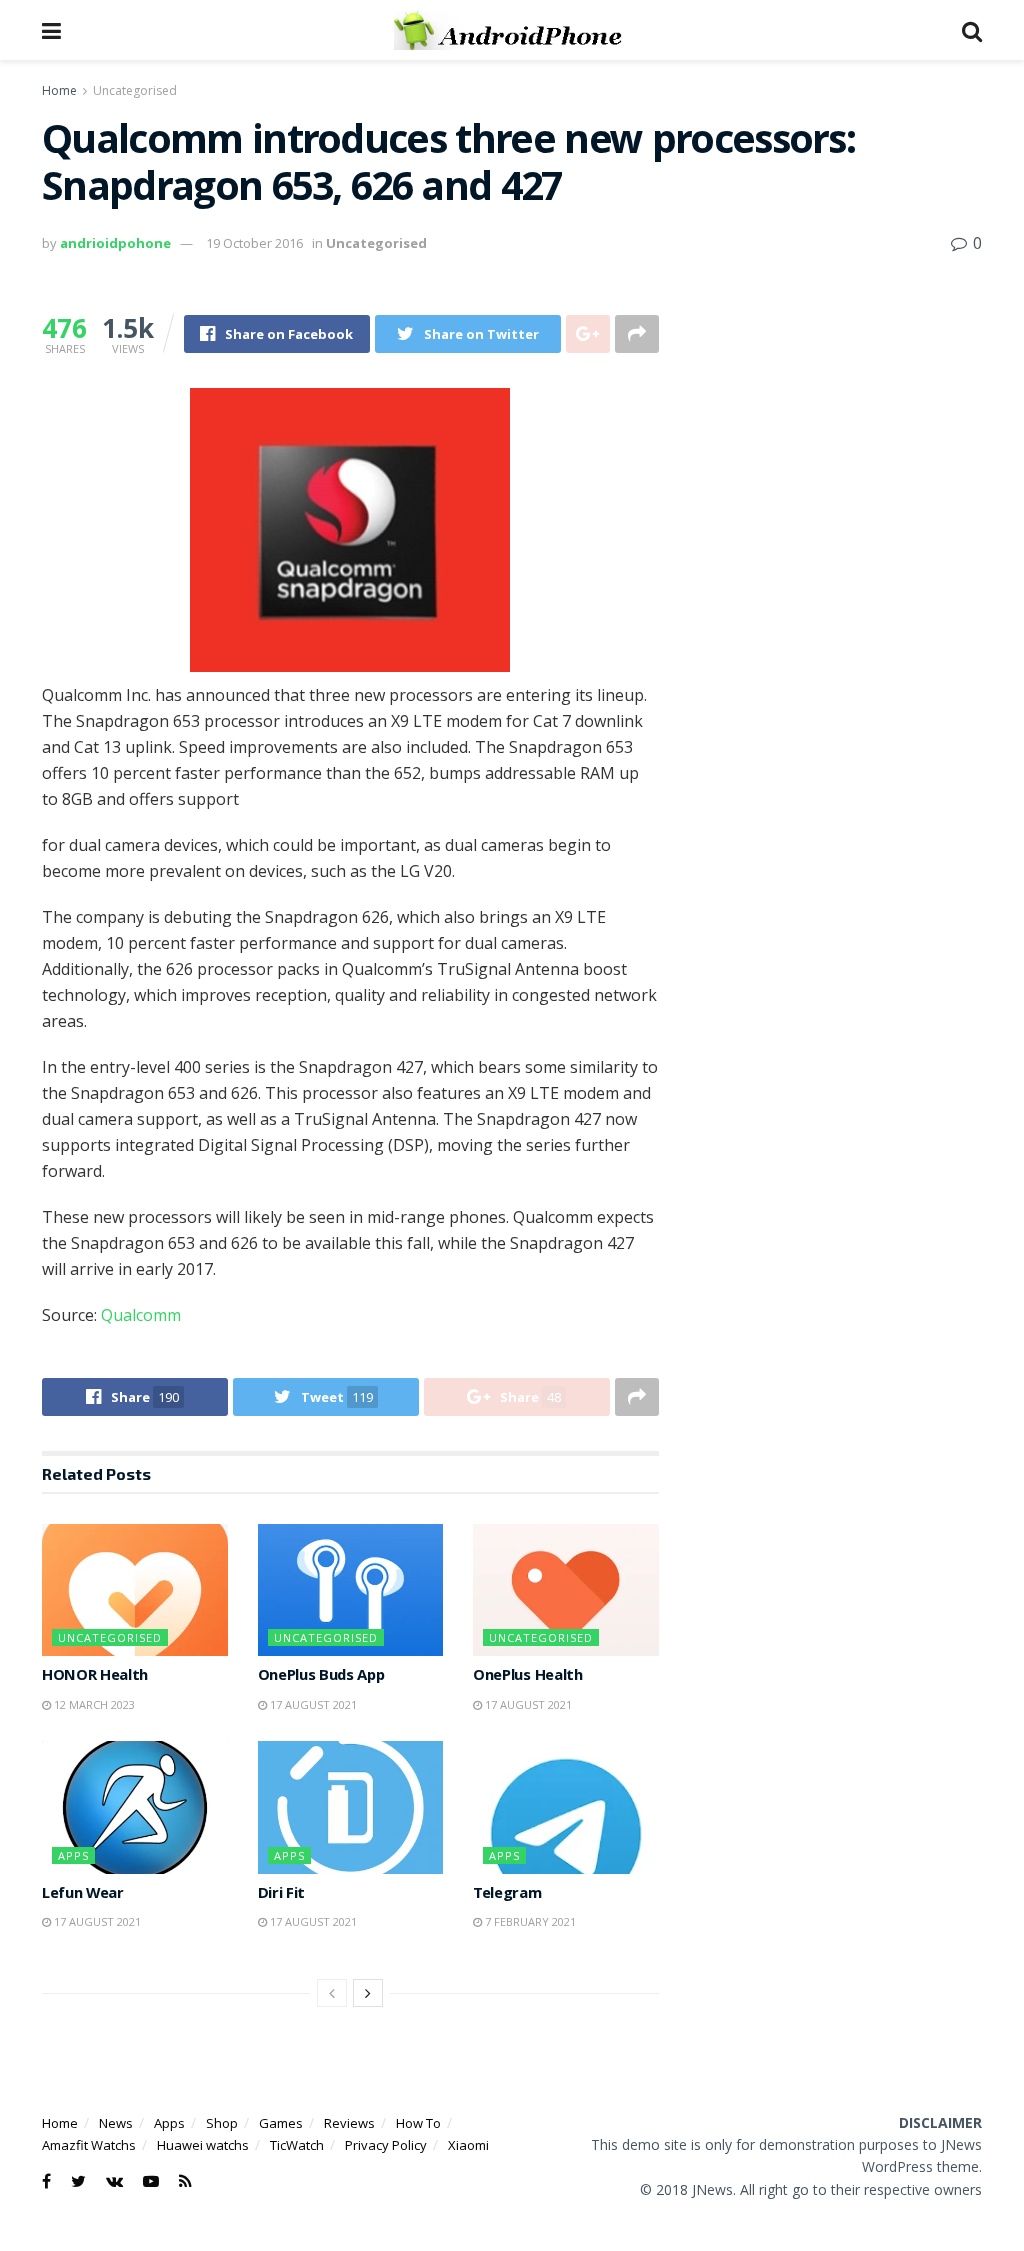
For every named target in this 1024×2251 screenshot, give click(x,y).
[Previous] (332, 1993)
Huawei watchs (203, 2145)
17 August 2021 (312, 1704)
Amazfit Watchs (89, 2145)
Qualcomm (141, 1315)
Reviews (349, 2123)
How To (418, 2123)
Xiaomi (468, 2145)
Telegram (507, 1895)
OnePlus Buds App (321, 1677)
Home (59, 90)
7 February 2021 (529, 1921)
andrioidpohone (115, 243)
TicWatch (297, 2145)
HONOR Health (95, 1677)
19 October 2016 (254, 243)
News (116, 2123)
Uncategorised (135, 90)
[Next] (368, 1993)
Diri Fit (281, 1895)
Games (281, 2123)
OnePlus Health (528, 1677)
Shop (222, 2123)
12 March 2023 (93, 1704)
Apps (73, 1855)
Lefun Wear (83, 1895)
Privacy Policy (386, 2145)
